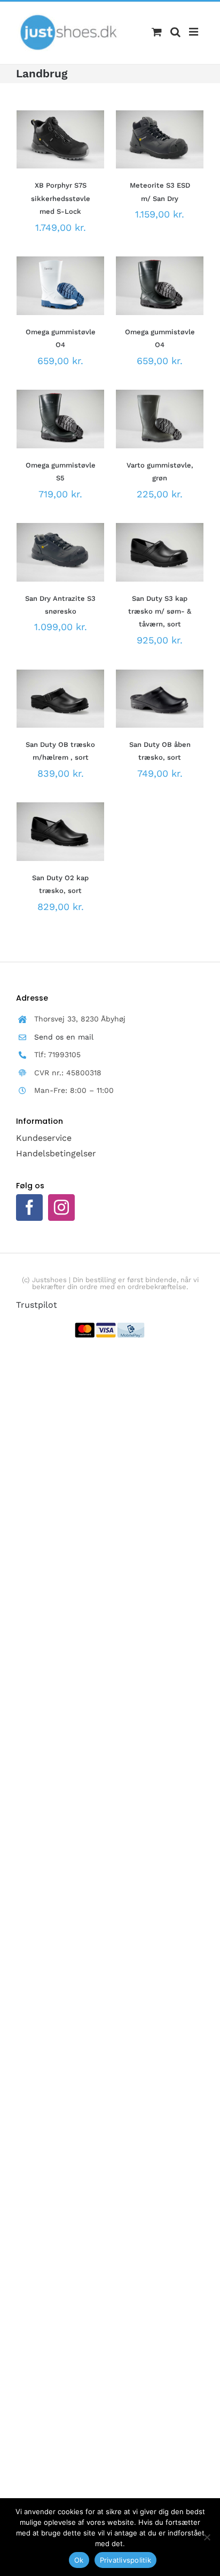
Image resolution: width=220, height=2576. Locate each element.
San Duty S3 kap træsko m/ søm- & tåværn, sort (160, 611)
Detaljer (43, 152)
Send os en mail (64, 1037)
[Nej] (207, 2537)
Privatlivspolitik (125, 2560)
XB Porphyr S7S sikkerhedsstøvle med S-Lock (61, 198)
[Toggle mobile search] (175, 32)
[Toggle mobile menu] (194, 32)
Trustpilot (37, 1305)
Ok (79, 2560)
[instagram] (61, 1207)
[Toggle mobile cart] (157, 32)
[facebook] (29, 1207)
